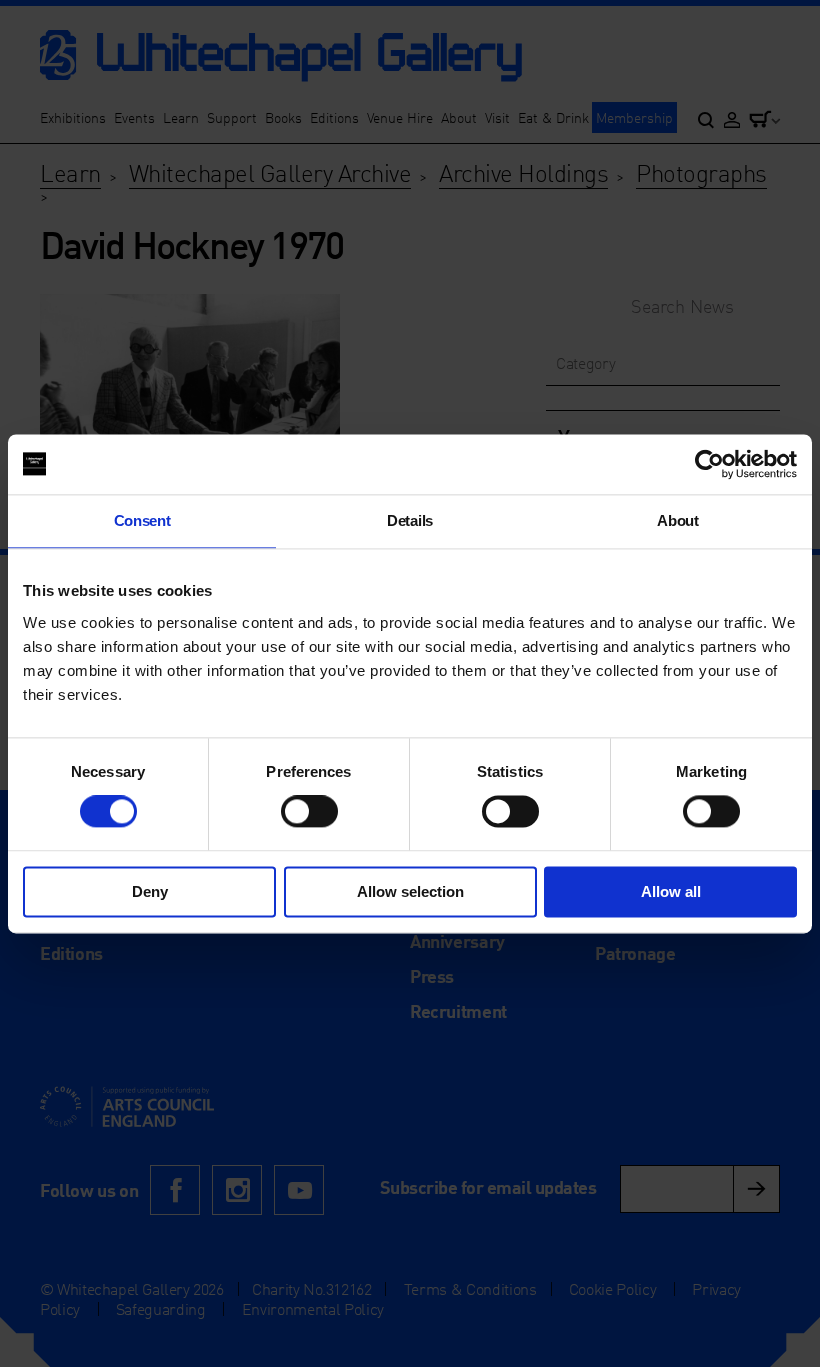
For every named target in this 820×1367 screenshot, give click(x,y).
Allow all (671, 891)
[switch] (309, 812)
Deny (150, 891)
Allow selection (410, 891)
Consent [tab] (142, 520)
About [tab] (677, 520)
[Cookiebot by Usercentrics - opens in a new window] (709, 464)
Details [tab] (410, 520)
